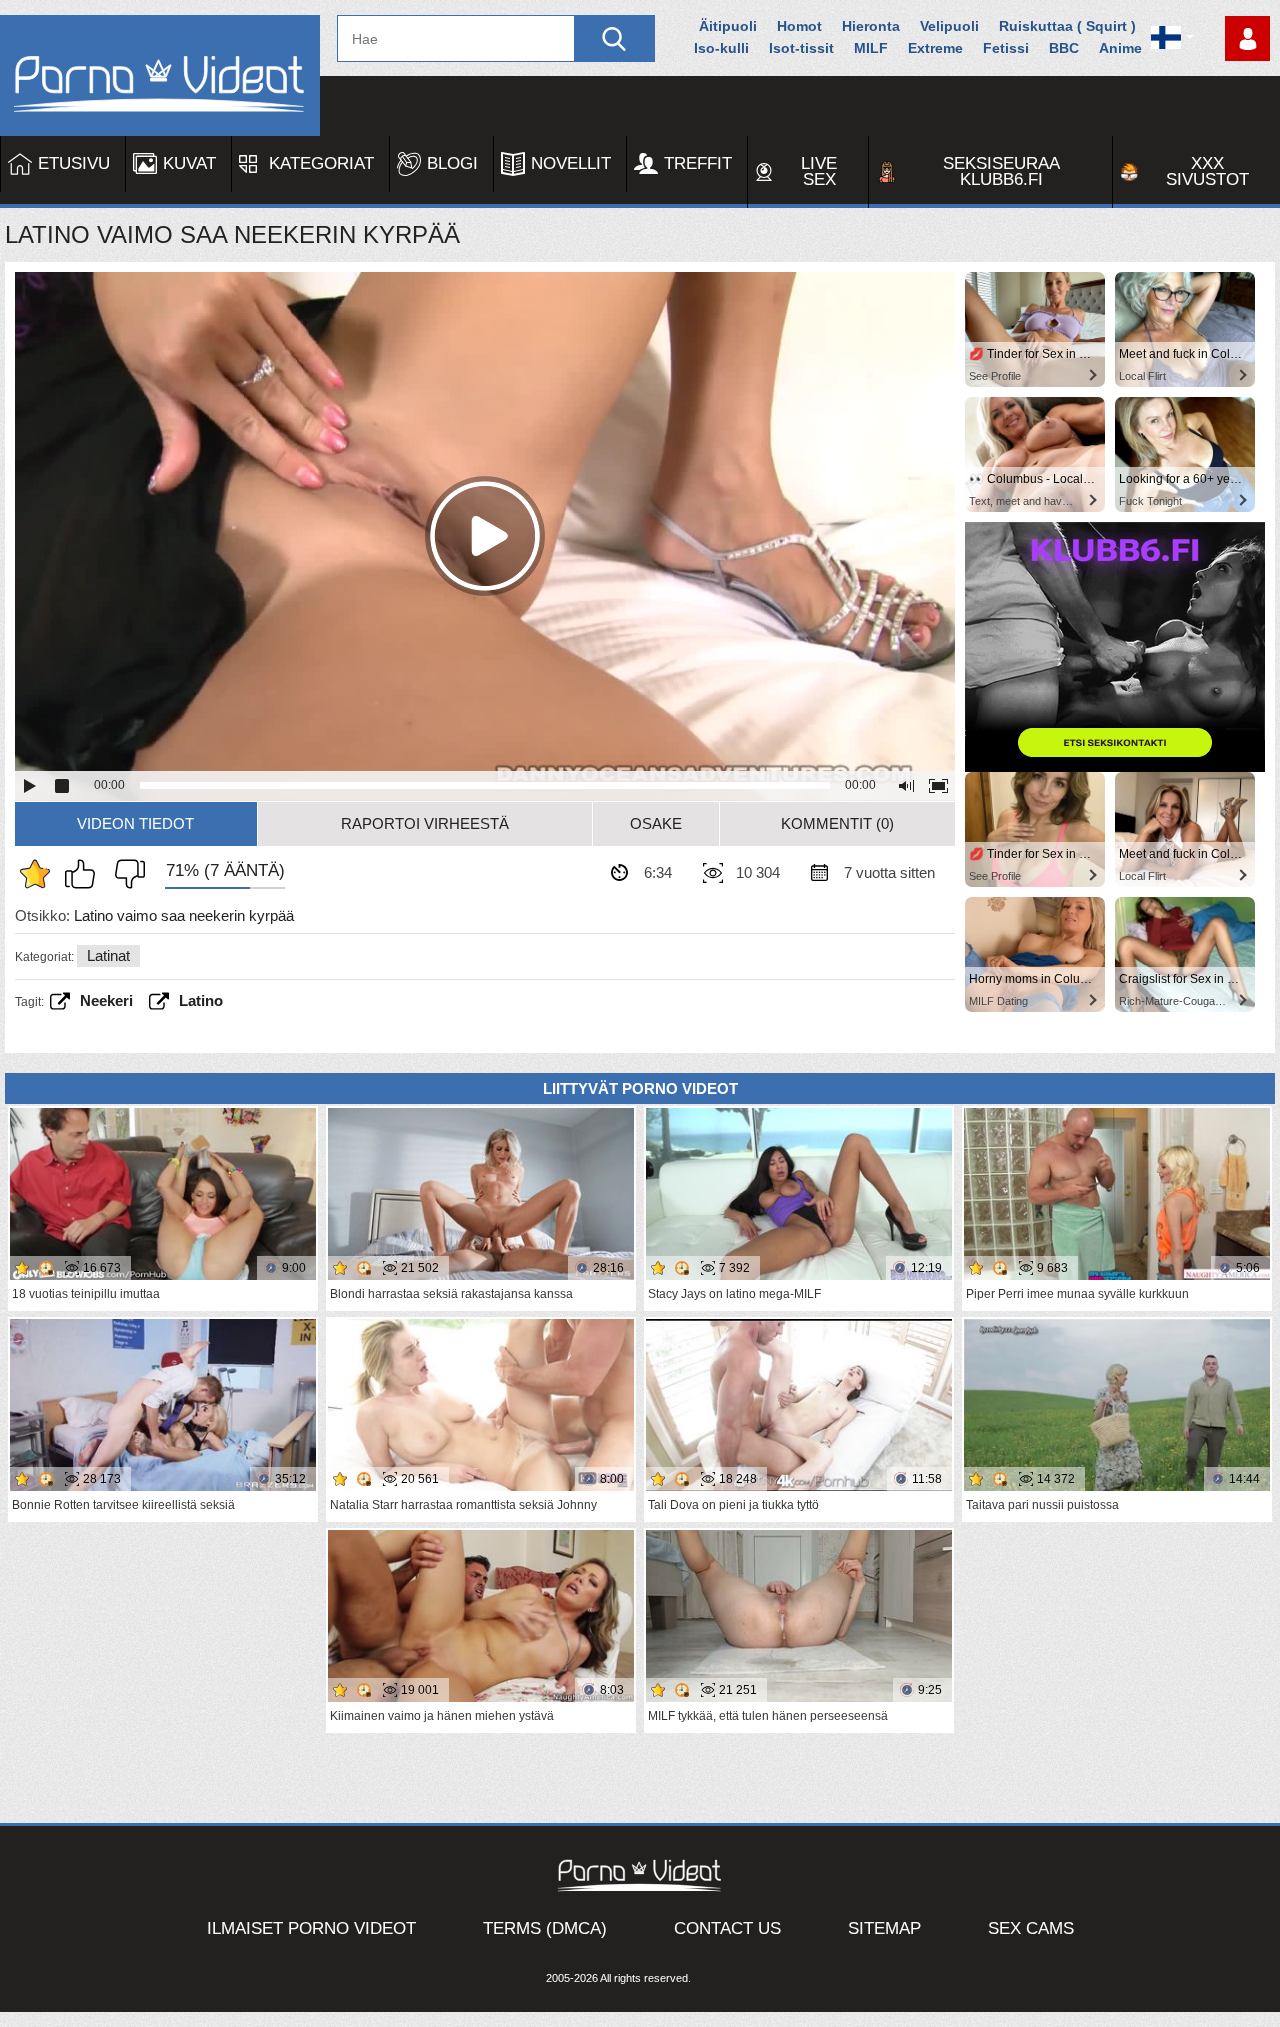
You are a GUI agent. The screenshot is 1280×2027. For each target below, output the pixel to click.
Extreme (935, 48)
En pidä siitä (125, 874)
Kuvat (189, 163)
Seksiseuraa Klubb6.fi (1001, 171)
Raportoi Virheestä (425, 823)
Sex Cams (1031, 1928)
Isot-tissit (801, 48)
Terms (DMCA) (545, 1928)
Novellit (571, 163)
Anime (1120, 48)
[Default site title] (160, 75)
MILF (871, 48)
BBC (1064, 48)
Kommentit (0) (837, 823)
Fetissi (1006, 48)
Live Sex (819, 171)
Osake (656, 823)
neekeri (106, 1000)
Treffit (698, 163)
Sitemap (884, 1928)
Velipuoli (949, 26)
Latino (201, 1000)
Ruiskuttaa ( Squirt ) (1067, 26)
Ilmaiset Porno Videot (311, 1928)
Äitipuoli (728, 26)
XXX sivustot (1207, 171)
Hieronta (871, 26)
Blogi (452, 163)
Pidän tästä (85, 874)
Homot (799, 26)
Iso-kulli (721, 48)
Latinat (108, 955)
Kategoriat (321, 163)
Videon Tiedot (135, 823)
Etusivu (74, 163)
